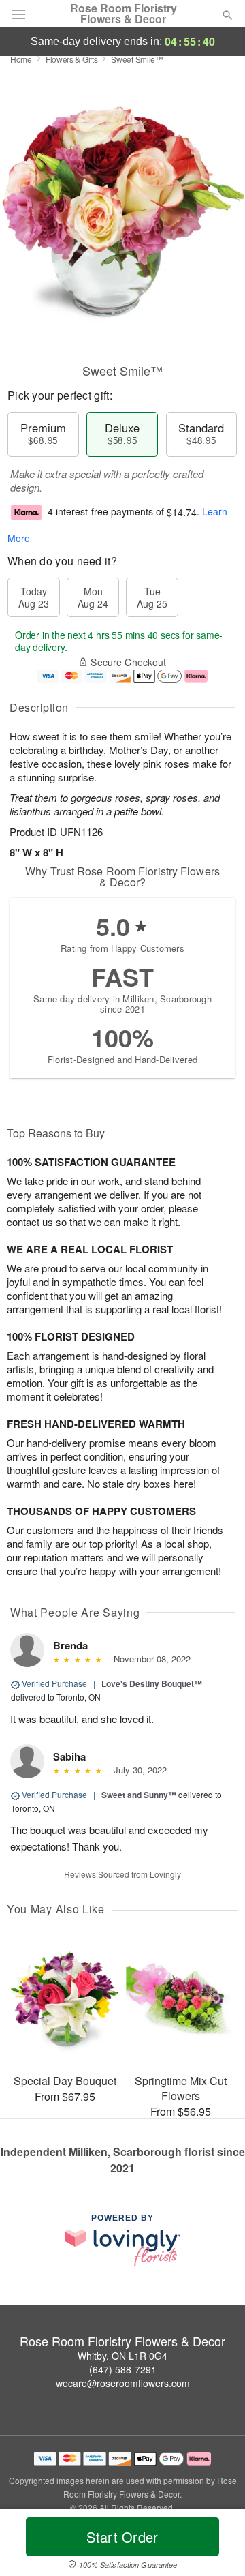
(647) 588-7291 (123, 2369)
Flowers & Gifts (72, 59)
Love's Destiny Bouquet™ (152, 1683)
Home (21, 59)
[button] (216, 2545)
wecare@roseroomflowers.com (123, 2383)
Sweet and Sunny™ (139, 1795)
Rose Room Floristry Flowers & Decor (124, 14)
